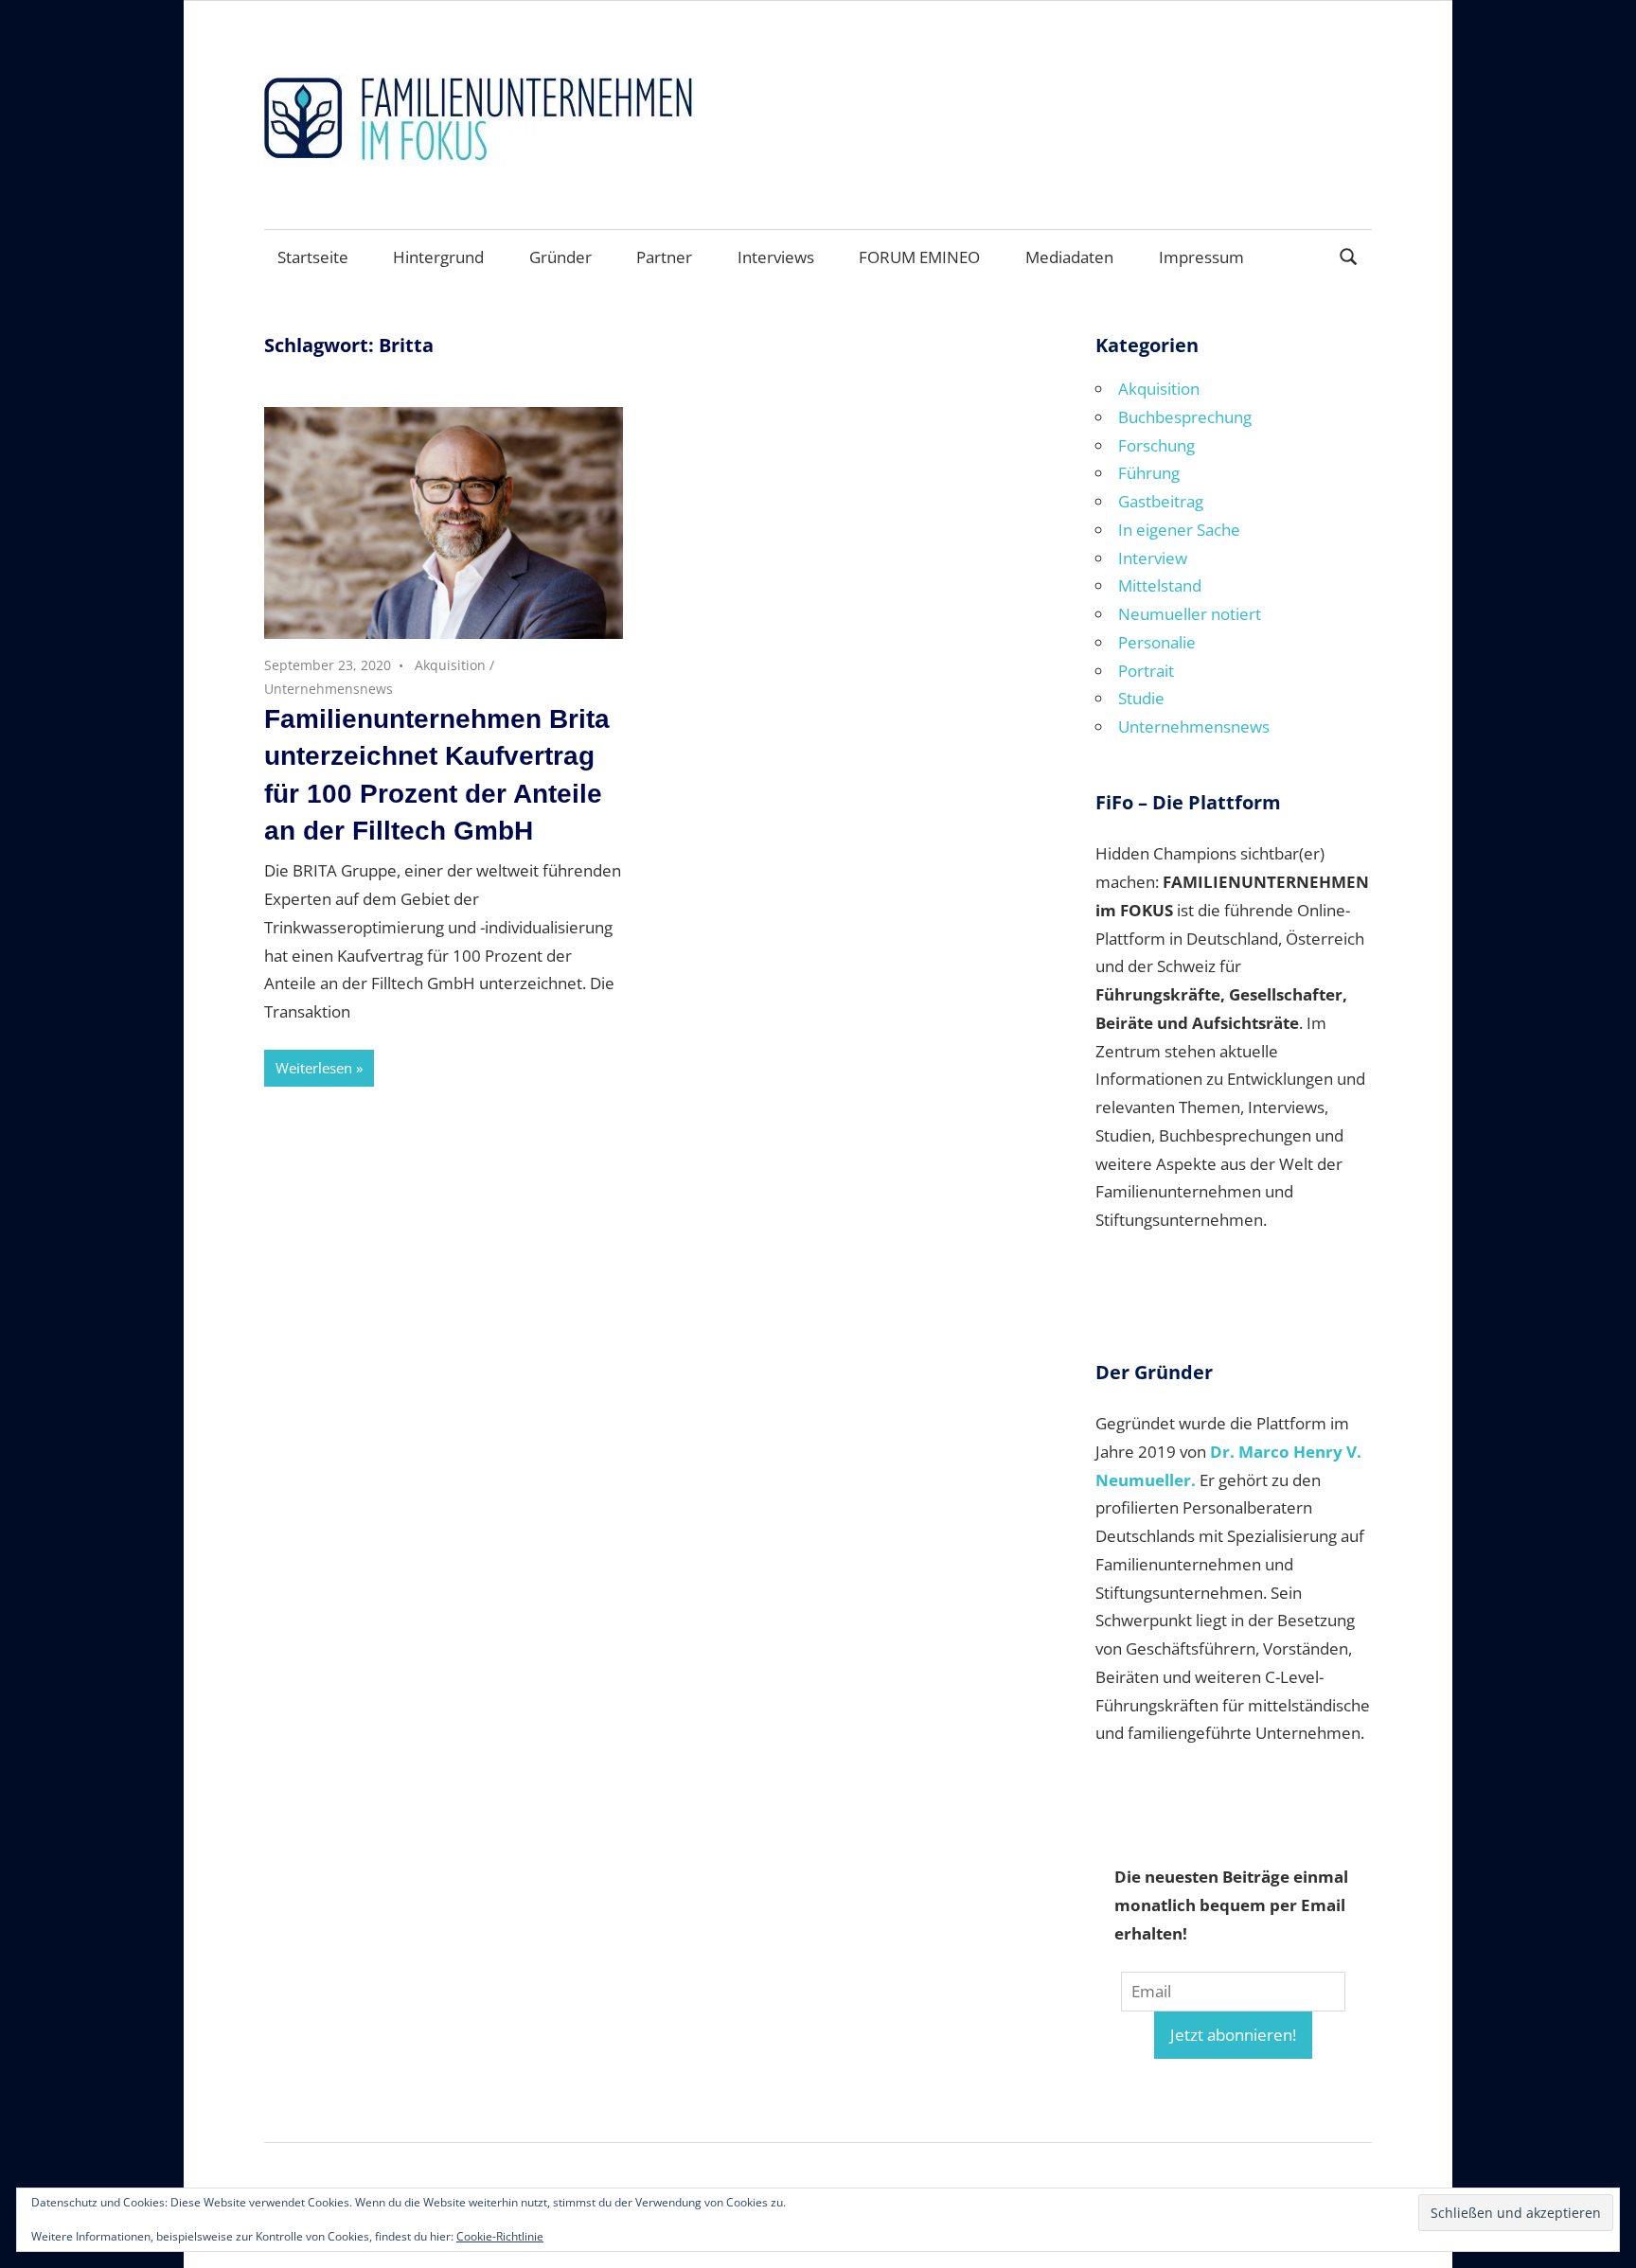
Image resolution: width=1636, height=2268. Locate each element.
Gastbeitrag (1161, 501)
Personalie (1157, 642)
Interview (1153, 558)
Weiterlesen (314, 1068)
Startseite (313, 257)
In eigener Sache (1179, 530)
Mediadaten (1069, 257)
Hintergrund (438, 257)
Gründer (560, 257)
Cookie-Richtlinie (500, 2236)
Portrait (1146, 671)
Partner (664, 257)
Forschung (1156, 445)
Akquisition (450, 665)
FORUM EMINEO (919, 257)
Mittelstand (1160, 585)
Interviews (776, 257)
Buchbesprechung (1185, 417)
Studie (1141, 698)
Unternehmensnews (329, 689)
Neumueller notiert (1190, 614)
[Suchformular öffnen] (1349, 255)
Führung (1149, 473)
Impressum (1201, 257)
